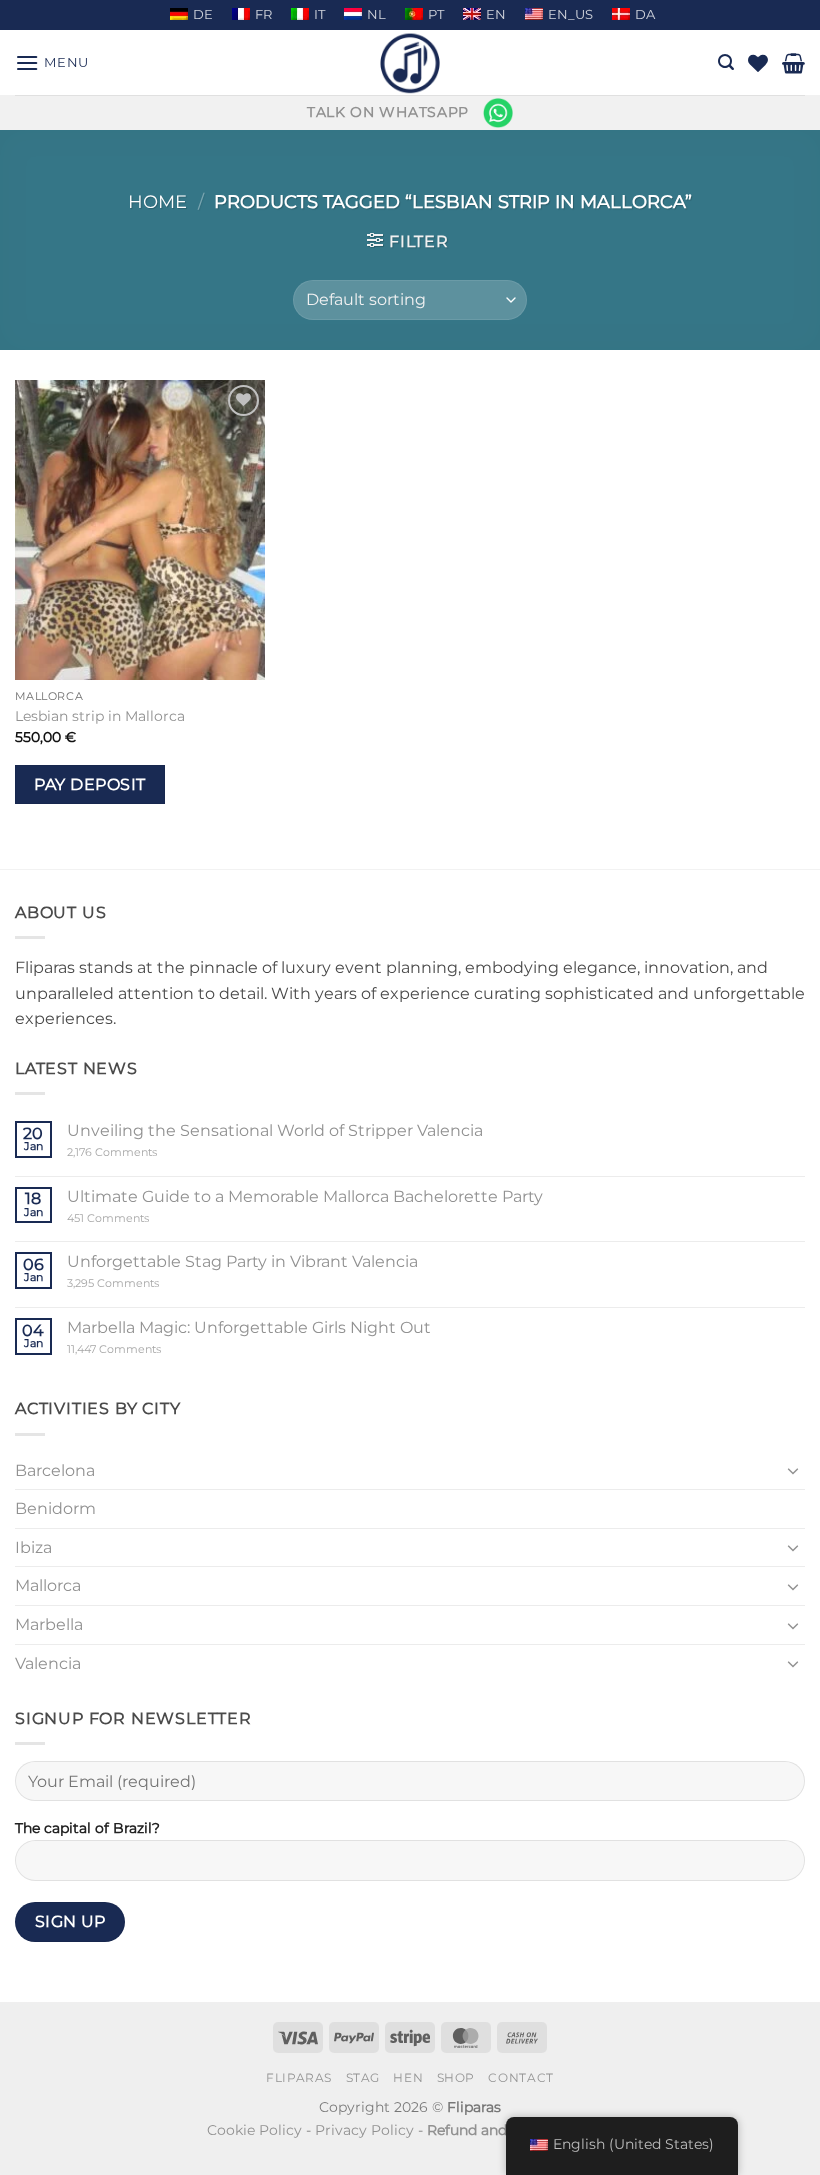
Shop (456, 2077)
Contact (520, 2077)
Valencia (48, 1663)
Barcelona (55, 1470)
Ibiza (33, 1547)
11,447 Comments (152, 1349)
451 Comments (142, 1218)
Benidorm (55, 1508)
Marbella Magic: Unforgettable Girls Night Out (249, 1327)
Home (157, 201)
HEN (408, 2077)
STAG (363, 2077)
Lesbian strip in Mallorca (100, 716)
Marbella (49, 1624)
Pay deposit (89, 784)
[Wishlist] (758, 63)
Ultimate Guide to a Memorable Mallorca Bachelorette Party (305, 1196)
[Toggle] (793, 1470)
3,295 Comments (151, 1283)
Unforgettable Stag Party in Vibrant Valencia (242, 1261)
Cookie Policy (254, 2130)
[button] (52, 62)
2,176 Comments (142, 1152)
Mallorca (48, 1585)
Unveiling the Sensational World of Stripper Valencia (275, 1130)
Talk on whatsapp (388, 112)
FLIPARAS (299, 2077)
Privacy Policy (364, 2130)
